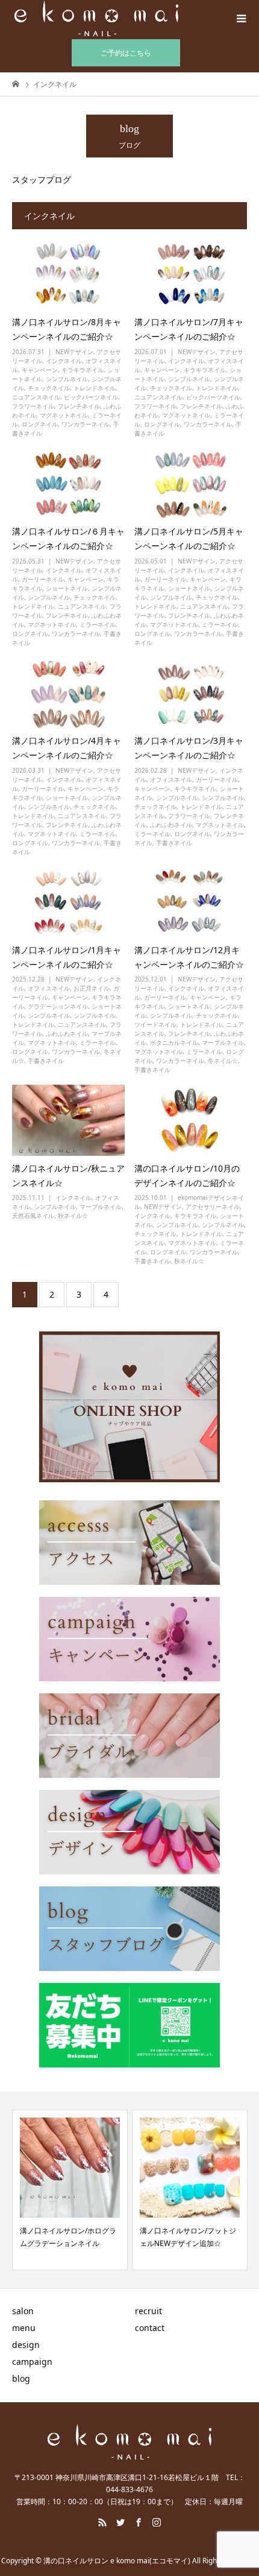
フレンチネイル (79, 406)
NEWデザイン (74, 352)
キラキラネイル (83, 370)
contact (150, 2328)
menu (24, 2328)
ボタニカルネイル (174, 1042)
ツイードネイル (155, 1024)
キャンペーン (40, 370)
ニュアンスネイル (36, 397)
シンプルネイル (67, 379)
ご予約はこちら (126, 53)
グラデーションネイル (58, 1006)
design (26, 2345)
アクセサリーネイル (213, 1207)
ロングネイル (40, 424)
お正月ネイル (92, 988)
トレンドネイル (95, 388)
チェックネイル (49, 388)
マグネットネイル (64, 415)
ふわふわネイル (171, 825)
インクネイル (64, 361)
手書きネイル (174, 843)
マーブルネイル (223, 1042)
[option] (70, 2190)
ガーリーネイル (43, 579)
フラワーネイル (33, 406)
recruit (148, 2311)
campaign (32, 2362)
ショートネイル (67, 588)
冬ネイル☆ (223, 1061)
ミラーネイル (98, 624)
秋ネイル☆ (73, 1216)
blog (21, 2378)
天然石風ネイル (33, 1216)
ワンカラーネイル (86, 424)
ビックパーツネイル (91, 397)
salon (23, 2311)
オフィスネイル (171, 779)
